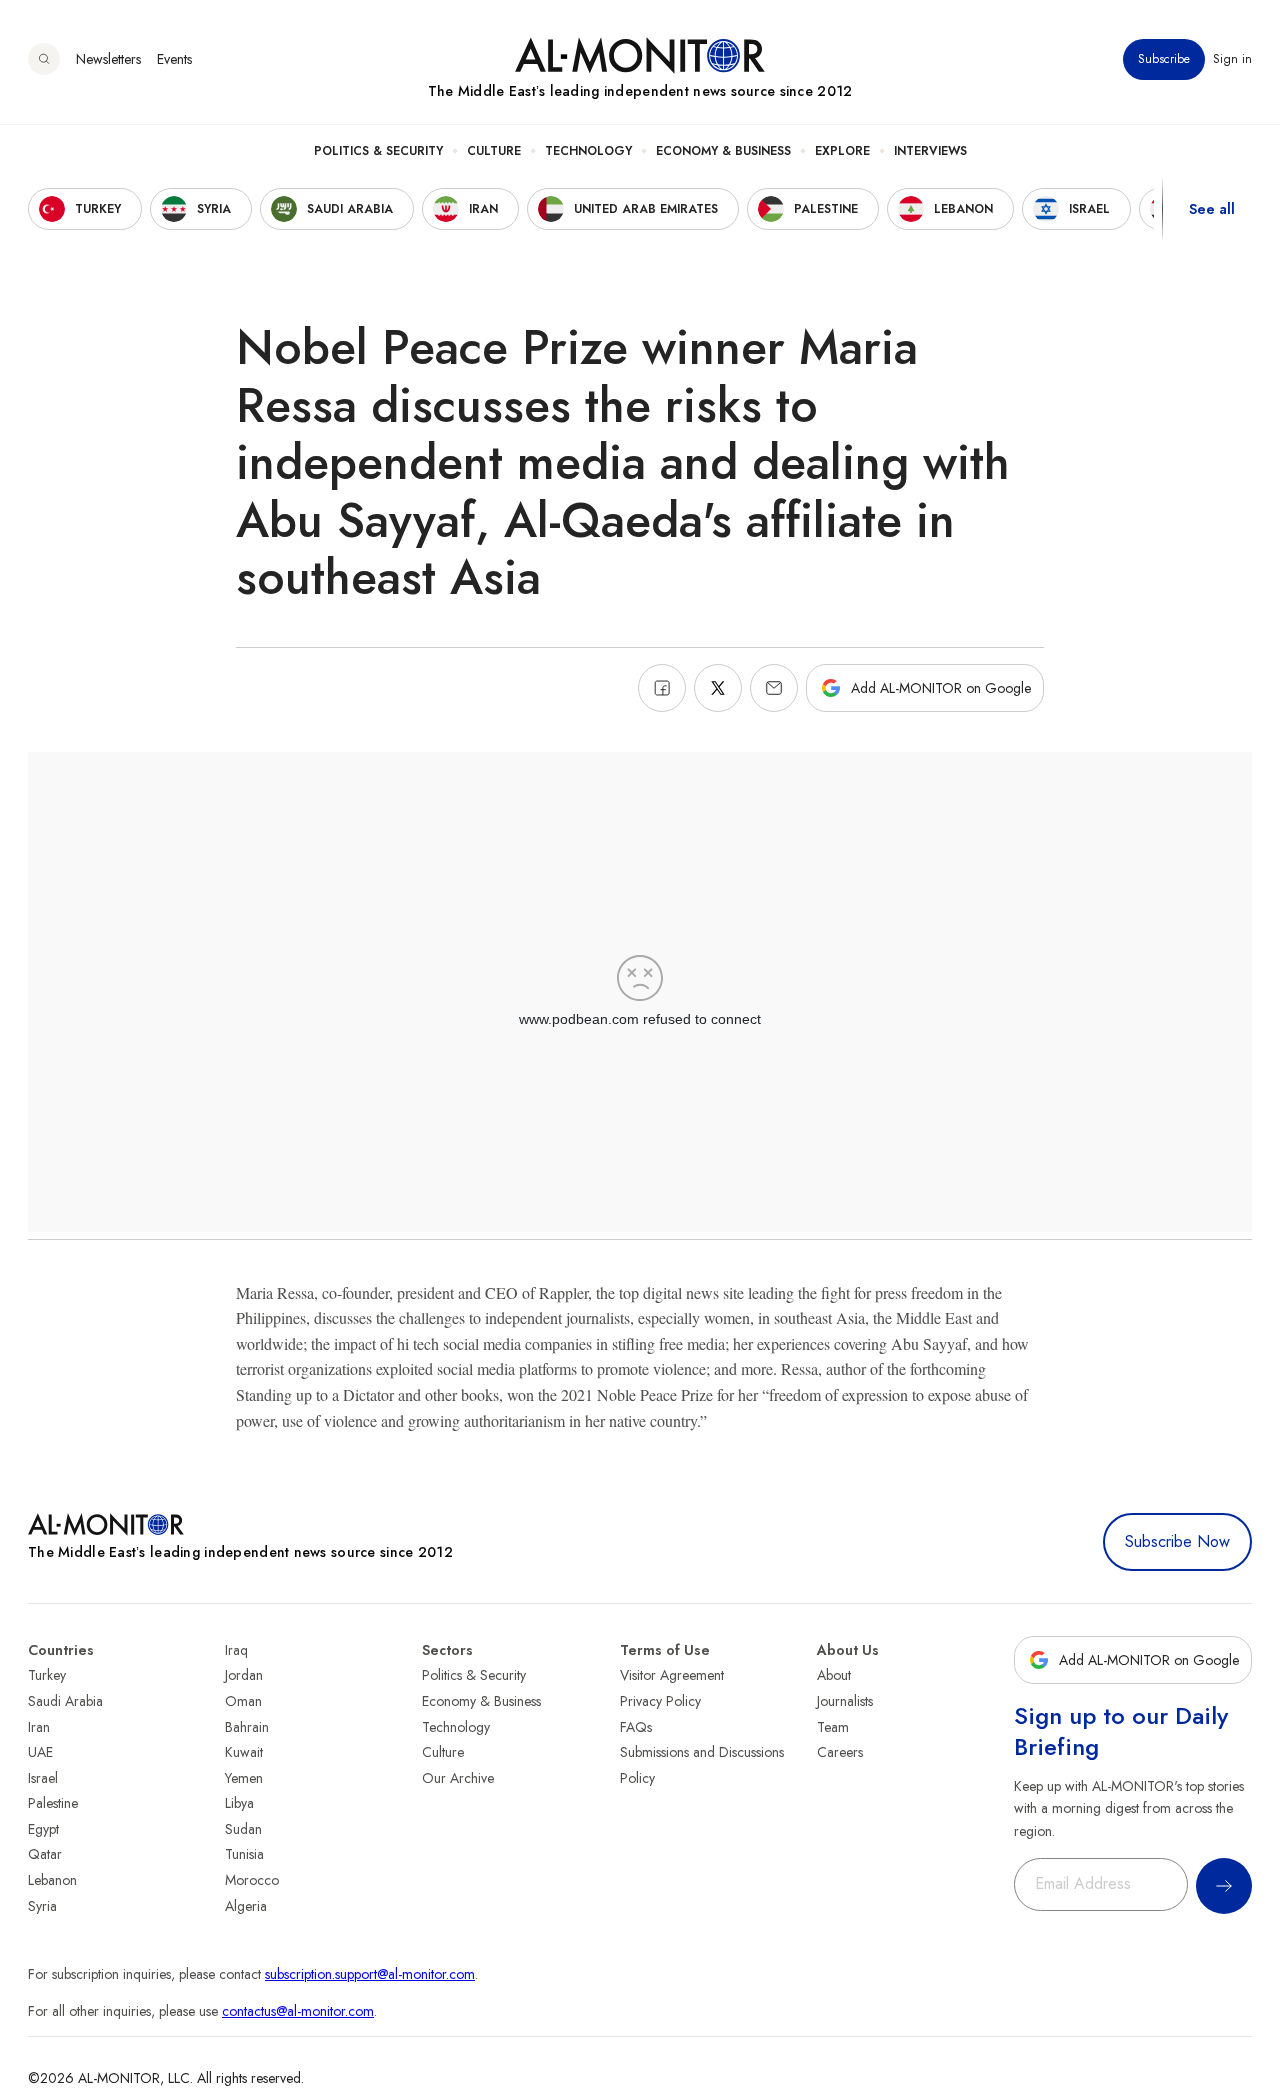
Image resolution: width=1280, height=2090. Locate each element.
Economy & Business (723, 151)
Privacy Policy (660, 1701)
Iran (39, 1727)
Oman (243, 1701)
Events (174, 59)
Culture (494, 151)
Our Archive (458, 1778)
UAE (40, 1752)
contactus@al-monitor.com (298, 2011)
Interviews (930, 151)
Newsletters (108, 59)
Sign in (1232, 59)
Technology (588, 151)
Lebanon (52, 1880)
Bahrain (247, 1727)
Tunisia (244, 1854)
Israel (43, 1778)
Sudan (243, 1829)
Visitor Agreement (672, 1675)
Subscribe (1164, 59)
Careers (840, 1752)
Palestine (53, 1803)
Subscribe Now (1177, 1541)
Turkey (47, 1675)
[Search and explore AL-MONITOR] (44, 59)
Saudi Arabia (65, 1701)
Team (833, 1727)
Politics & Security (378, 151)
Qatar (45, 1854)
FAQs (636, 1727)
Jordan (244, 1675)
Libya (239, 1803)
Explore (842, 151)
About (834, 1675)
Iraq (236, 1650)
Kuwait (244, 1752)
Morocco (252, 1880)
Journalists (845, 1701)
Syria (42, 1906)
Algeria (246, 1906)
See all (1212, 209)
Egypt (43, 1829)
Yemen (244, 1778)
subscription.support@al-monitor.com (370, 1974)
